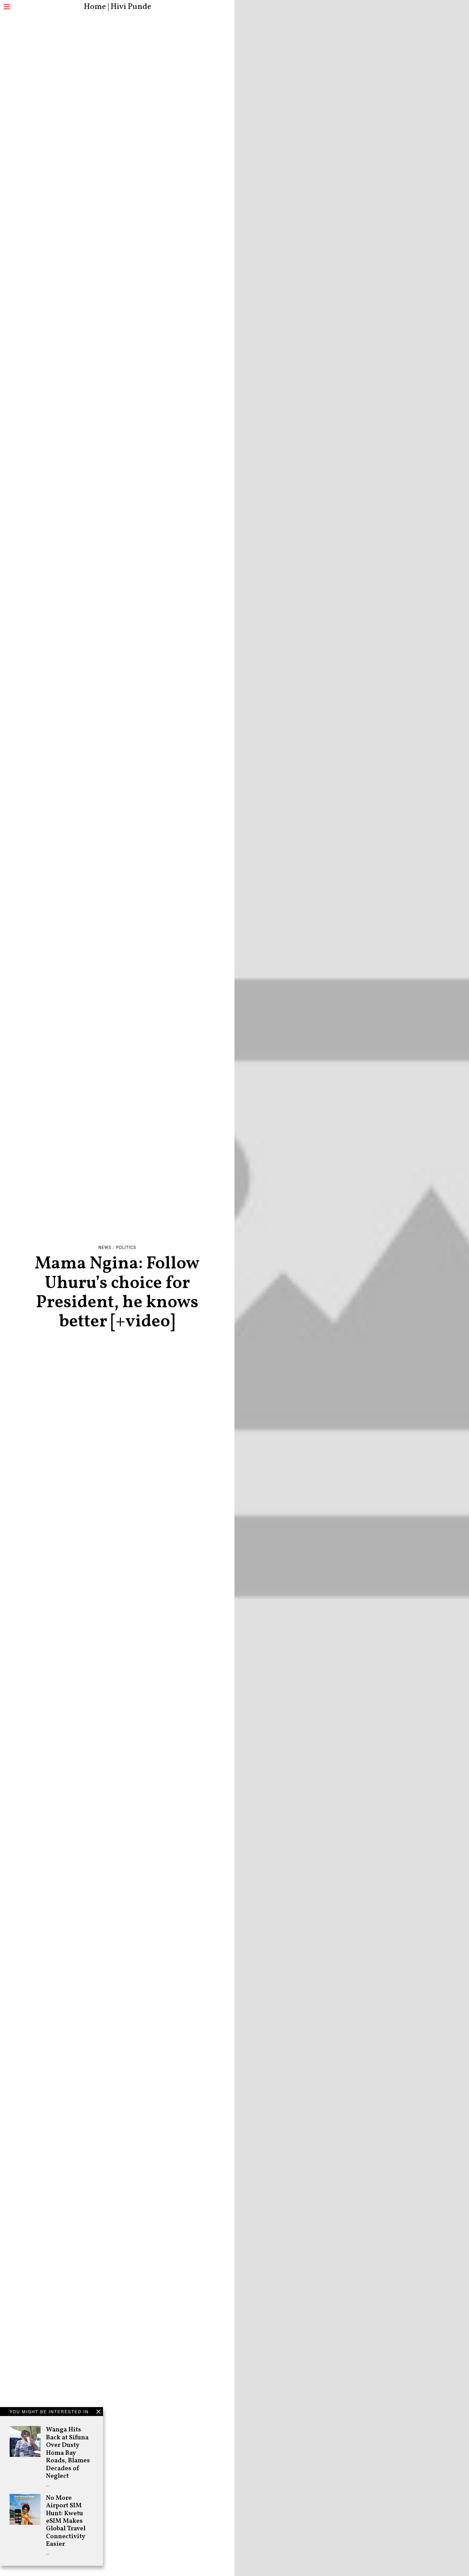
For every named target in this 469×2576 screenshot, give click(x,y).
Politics (126, 1247)
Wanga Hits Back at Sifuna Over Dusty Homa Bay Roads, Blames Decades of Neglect (68, 2453)
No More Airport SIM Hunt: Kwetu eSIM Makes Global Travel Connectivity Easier (66, 2521)
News (105, 1247)
